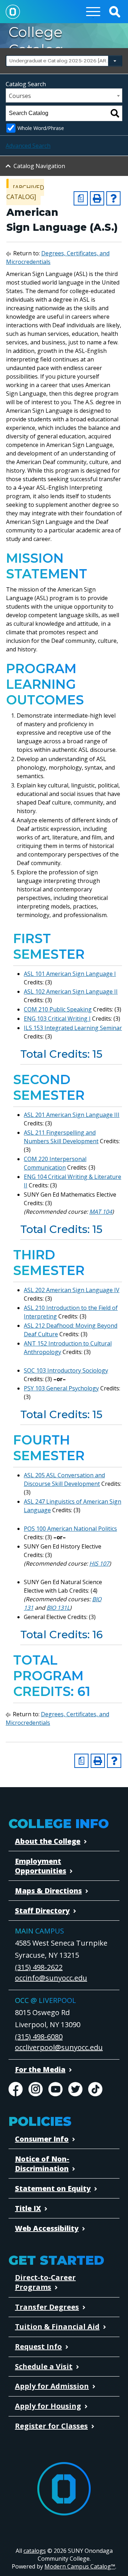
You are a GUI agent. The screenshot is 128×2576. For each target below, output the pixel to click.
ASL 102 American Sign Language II (71, 992)
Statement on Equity (53, 2188)
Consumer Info (42, 2139)
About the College (48, 1841)
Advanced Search (28, 146)
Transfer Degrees (47, 2307)
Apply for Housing (48, 2406)
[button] (114, 12)
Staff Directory (42, 1911)
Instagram (36, 2089)
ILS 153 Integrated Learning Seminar (73, 1028)
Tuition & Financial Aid (57, 2327)
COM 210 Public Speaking (58, 1009)
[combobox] (64, 61)
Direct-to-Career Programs (45, 2282)
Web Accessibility (47, 2228)
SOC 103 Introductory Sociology (66, 1370)
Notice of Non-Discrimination (42, 2164)
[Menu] (93, 12)
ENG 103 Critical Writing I (57, 1019)
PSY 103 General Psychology (61, 1388)
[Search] (115, 113)
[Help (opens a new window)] (113, 198)
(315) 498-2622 (39, 1967)
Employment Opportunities (41, 1866)
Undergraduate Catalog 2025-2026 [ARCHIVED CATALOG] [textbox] (63, 61)
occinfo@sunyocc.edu (51, 1978)
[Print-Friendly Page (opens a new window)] (97, 198)
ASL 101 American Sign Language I (70, 974)
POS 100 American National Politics (70, 1529)
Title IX (28, 2208)
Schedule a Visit (44, 2366)
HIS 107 (99, 1563)
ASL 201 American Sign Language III (72, 1115)
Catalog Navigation (39, 166)
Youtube (55, 2089)
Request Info (38, 2346)
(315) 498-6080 (39, 2037)
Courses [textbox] (20, 96)
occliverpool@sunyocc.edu (59, 2047)
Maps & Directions (48, 1891)
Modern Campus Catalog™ (80, 2566)
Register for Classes (51, 2426)
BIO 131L (58, 1608)
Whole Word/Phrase (41, 128)
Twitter (75, 2089)
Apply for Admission (52, 2386)
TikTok (95, 2089)
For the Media (40, 2069)
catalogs (35, 2551)
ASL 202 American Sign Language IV (72, 1290)
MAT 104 (101, 1212)
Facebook (16, 2089)
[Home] (13, 12)
